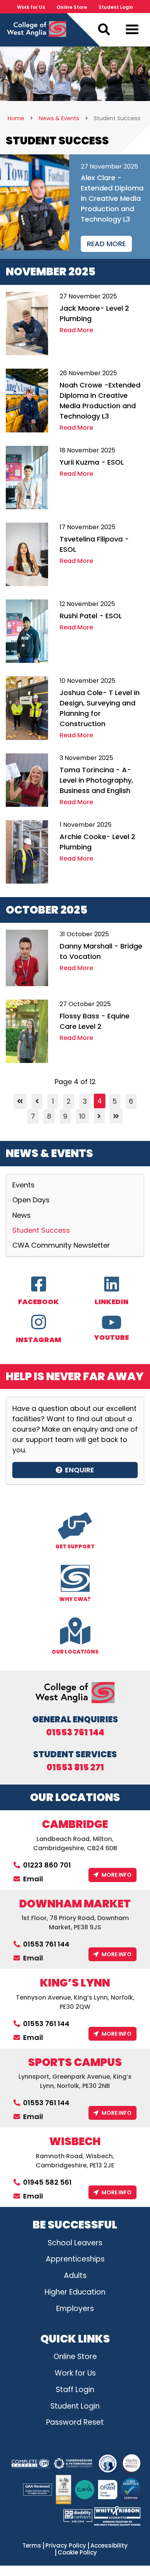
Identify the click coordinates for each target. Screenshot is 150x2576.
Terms (32, 2546)
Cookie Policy (77, 2553)
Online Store (72, 7)
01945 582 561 (47, 2182)
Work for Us (31, 7)
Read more (106, 244)
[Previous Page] (37, 1101)
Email (33, 1879)
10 (82, 1116)
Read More (76, 330)
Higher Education (75, 2292)
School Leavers (75, 2243)
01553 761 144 (75, 1733)
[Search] (104, 30)
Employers (75, 2309)
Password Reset (75, 2422)
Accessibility (109, 2546)
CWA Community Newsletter (61, 1245)
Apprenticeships (75, 2259)
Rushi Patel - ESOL (91, 616)
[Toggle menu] (132, 31)
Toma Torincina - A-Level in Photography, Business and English (96, 780)
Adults (75, 2276)
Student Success (41, 1230)
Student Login (116, 7)
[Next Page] (99, 1116)
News (22, 1215)
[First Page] (20, 1101)
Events (23, 1185)
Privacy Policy (66, 2546)
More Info (117, 1875)
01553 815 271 (75, 1768)
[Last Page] (116, 1116)
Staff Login (75, 2390)
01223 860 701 (47, 1865)
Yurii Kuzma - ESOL (92, 462)
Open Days (31, 1200)
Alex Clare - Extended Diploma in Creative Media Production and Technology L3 (112, 198)
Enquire (80, 1470)
